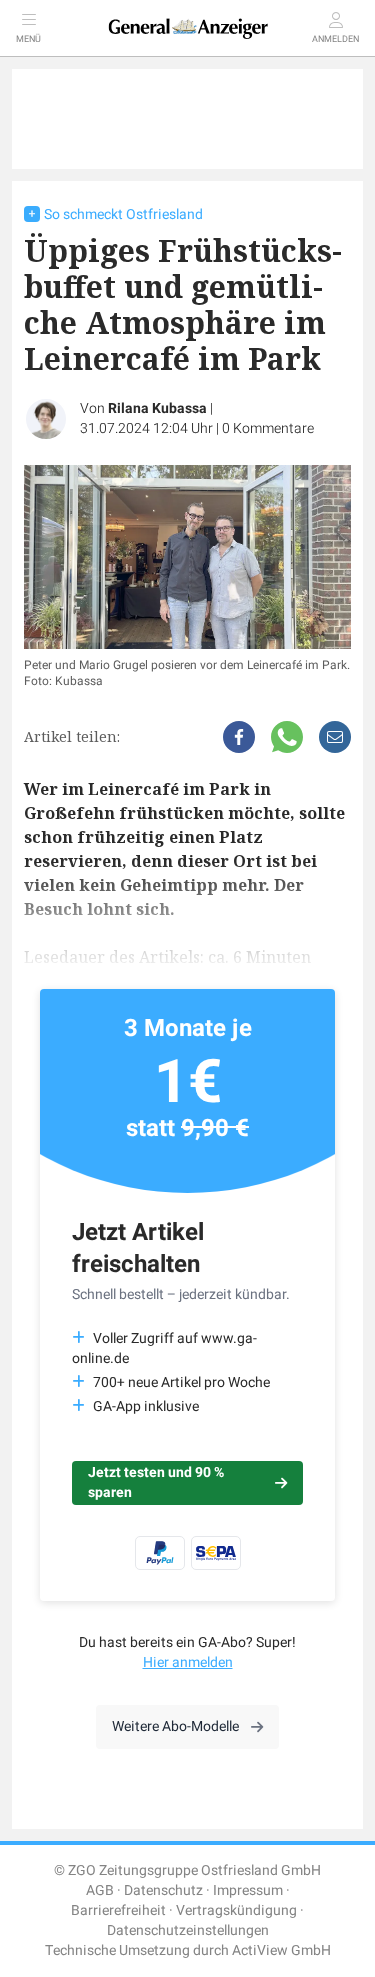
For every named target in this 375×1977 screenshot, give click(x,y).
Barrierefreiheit (118, 1910)
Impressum (248, 1890)
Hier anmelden (188, 1662)
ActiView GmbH (281, 1950)
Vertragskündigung (236, 1910)
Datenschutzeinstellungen (188, 1930)
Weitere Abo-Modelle (175, 1726)
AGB (100, 1890)
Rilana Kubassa (157, 408)
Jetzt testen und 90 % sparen (156, 1482)
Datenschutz (163, 1890)
